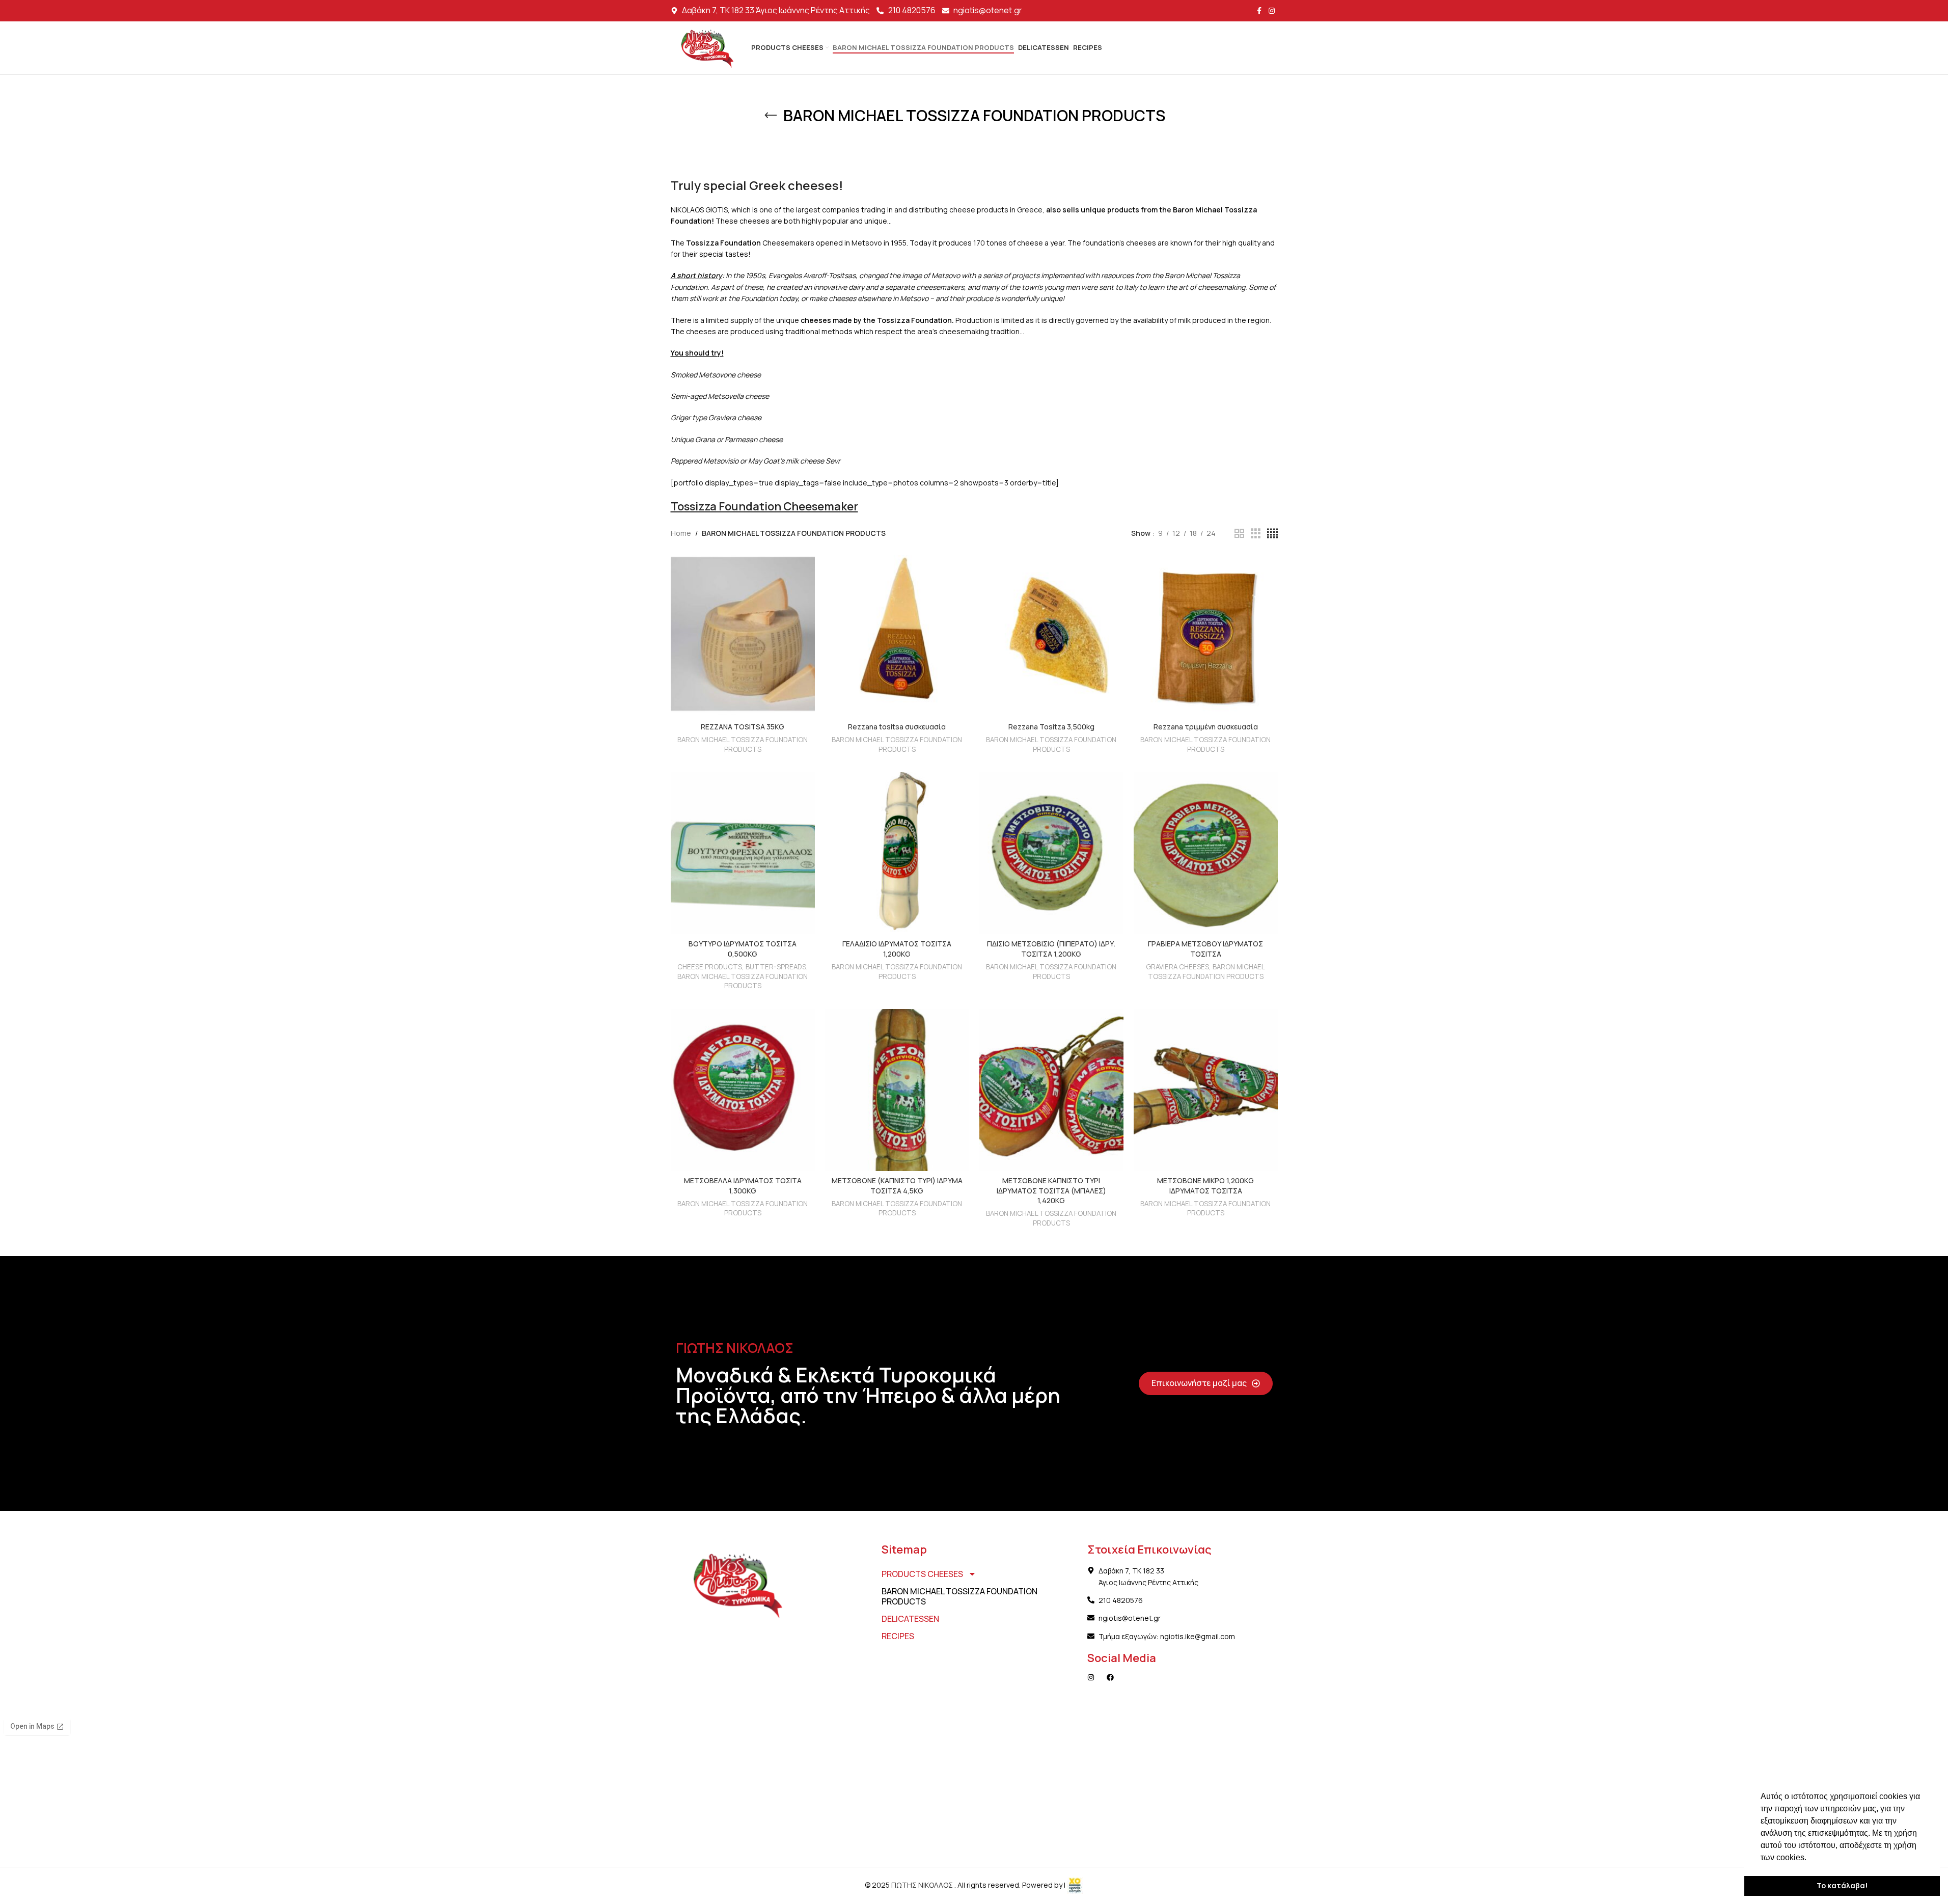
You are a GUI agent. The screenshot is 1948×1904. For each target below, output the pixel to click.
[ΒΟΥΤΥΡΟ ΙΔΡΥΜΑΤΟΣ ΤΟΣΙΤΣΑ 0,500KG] (743, 853)
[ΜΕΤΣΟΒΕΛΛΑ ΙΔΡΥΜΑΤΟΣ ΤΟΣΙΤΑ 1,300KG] (743, 1090)
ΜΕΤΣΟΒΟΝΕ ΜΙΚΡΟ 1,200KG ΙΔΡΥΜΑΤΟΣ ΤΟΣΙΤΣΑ (1205, 1186)
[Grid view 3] (1256, 534)
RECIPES (898, 1636)
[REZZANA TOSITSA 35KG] (743, 636)
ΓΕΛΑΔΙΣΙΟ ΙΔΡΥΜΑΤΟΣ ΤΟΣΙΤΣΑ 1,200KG (897, 949)
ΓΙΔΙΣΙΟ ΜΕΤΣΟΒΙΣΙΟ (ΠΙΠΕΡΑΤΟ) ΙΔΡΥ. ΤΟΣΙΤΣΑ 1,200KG (1051, 949)
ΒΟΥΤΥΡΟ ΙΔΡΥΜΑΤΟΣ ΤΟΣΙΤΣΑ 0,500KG (743, 949)
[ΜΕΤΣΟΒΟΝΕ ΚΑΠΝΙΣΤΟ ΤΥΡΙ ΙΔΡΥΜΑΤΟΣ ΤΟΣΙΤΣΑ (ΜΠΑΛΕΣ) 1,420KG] (1051, 1090)
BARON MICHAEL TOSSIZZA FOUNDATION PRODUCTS (743, 744)
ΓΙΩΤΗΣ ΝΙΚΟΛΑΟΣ (923, 1885)
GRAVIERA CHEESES (1177, 967)
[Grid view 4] (1272, 534)
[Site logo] (706, 47)
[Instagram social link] (1272, 11)
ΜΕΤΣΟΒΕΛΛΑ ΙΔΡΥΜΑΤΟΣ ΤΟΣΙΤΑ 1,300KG (743, 1186)
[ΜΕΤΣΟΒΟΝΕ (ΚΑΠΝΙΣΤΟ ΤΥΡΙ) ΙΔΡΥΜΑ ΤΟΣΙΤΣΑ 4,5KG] (897, 1090)
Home (681, 533)
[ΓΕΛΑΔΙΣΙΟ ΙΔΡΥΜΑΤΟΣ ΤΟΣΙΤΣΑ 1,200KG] (897, 853)
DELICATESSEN (910, 1619)
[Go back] (771, 116)
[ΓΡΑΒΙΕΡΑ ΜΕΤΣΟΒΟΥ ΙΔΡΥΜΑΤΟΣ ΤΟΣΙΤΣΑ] (1206, 853)
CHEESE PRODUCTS (710, 967)
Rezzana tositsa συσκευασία (897, 727)
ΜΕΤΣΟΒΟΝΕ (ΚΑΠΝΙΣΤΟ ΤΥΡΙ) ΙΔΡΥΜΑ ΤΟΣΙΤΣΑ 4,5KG (897, 1186)
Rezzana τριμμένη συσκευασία (1206, 727)
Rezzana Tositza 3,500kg (1051, 727)
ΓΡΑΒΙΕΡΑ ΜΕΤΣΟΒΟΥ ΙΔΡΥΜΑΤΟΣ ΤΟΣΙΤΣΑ (1205, 949)
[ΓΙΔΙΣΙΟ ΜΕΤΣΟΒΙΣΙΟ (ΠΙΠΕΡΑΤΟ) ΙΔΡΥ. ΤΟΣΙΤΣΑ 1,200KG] (1051, 853)
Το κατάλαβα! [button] (1842, 1885)
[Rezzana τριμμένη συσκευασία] (1206, 636)
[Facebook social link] (1259, 11)
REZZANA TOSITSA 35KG (743, 727)
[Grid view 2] (1239, 534)
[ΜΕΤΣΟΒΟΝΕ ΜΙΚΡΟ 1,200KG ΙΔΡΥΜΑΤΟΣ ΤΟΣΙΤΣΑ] (1206, 1090)
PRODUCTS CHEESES (922, 1574)
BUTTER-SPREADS (776, 967)
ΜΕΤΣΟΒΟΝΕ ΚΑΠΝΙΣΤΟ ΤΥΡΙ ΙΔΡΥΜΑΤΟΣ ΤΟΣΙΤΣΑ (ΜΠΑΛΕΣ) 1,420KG (1051, 1190)
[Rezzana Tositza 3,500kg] (1051, 636)
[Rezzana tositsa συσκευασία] (897, 636)
